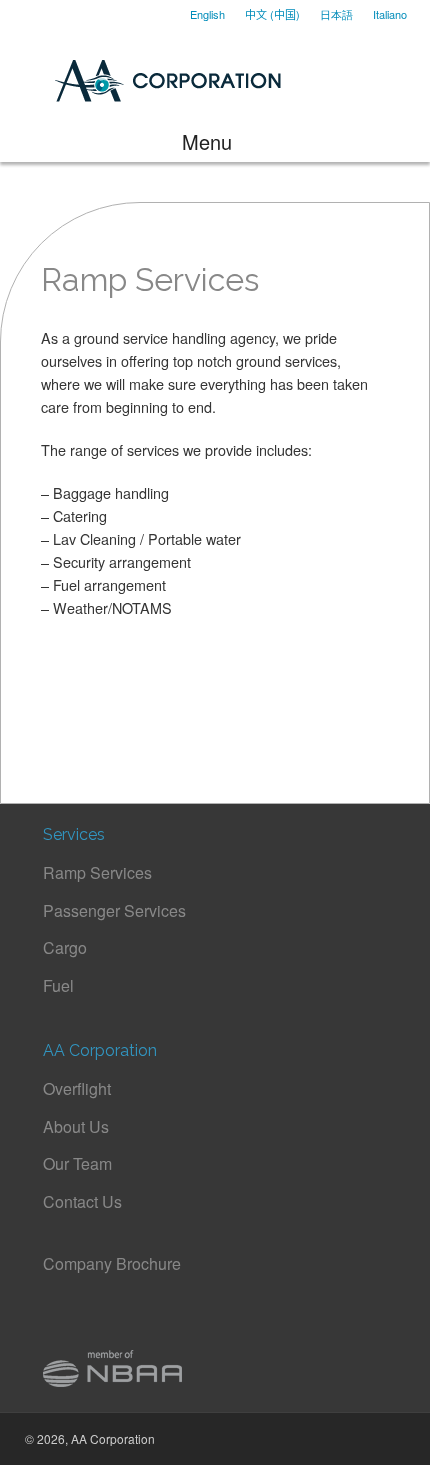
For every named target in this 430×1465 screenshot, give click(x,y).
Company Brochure (112, 1263)
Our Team (77, 1163)
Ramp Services (97, 872)
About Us (76, 1126)
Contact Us (82, 1201)
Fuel (58, 985)
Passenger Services (114, 910)
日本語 (336, 14)
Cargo (65, 947)
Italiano (390, 14)
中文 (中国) (272, 14)
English (207, 14)
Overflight (77, 1088)
